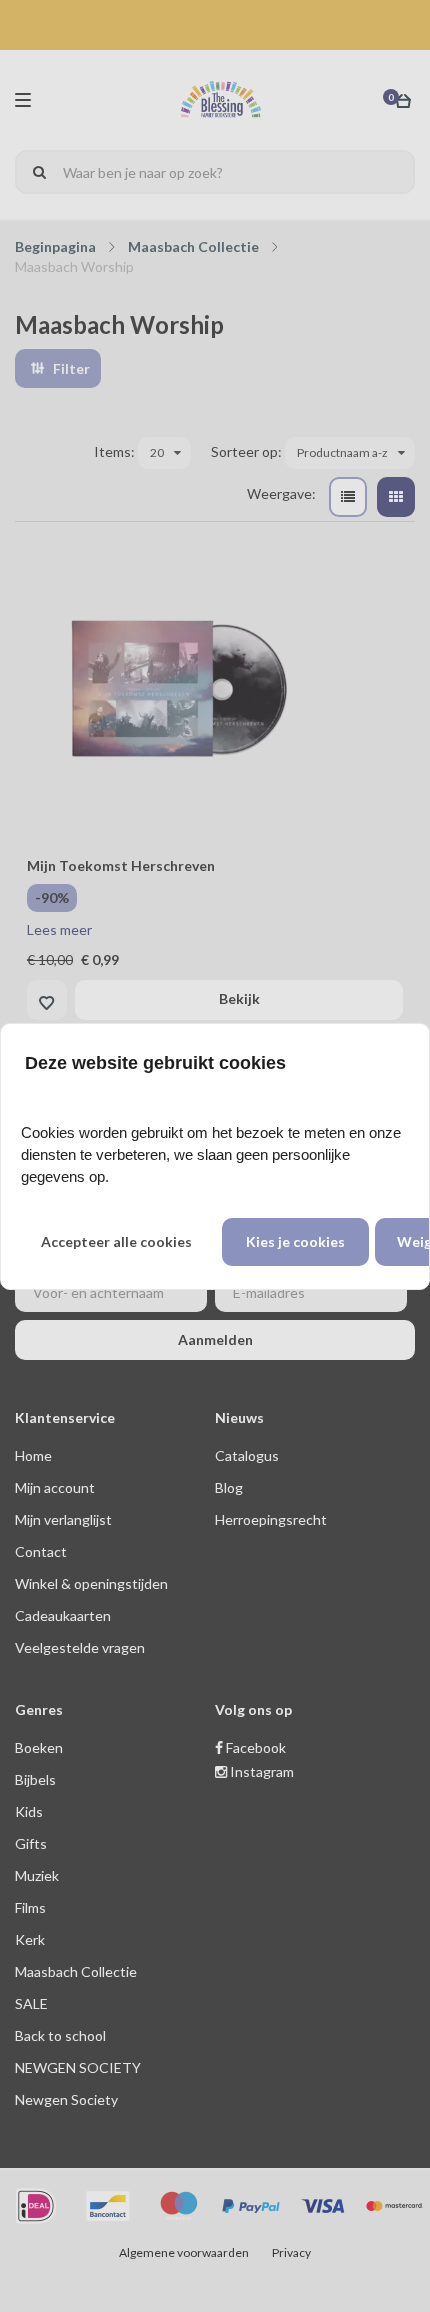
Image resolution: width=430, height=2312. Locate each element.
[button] (116, 1242)
